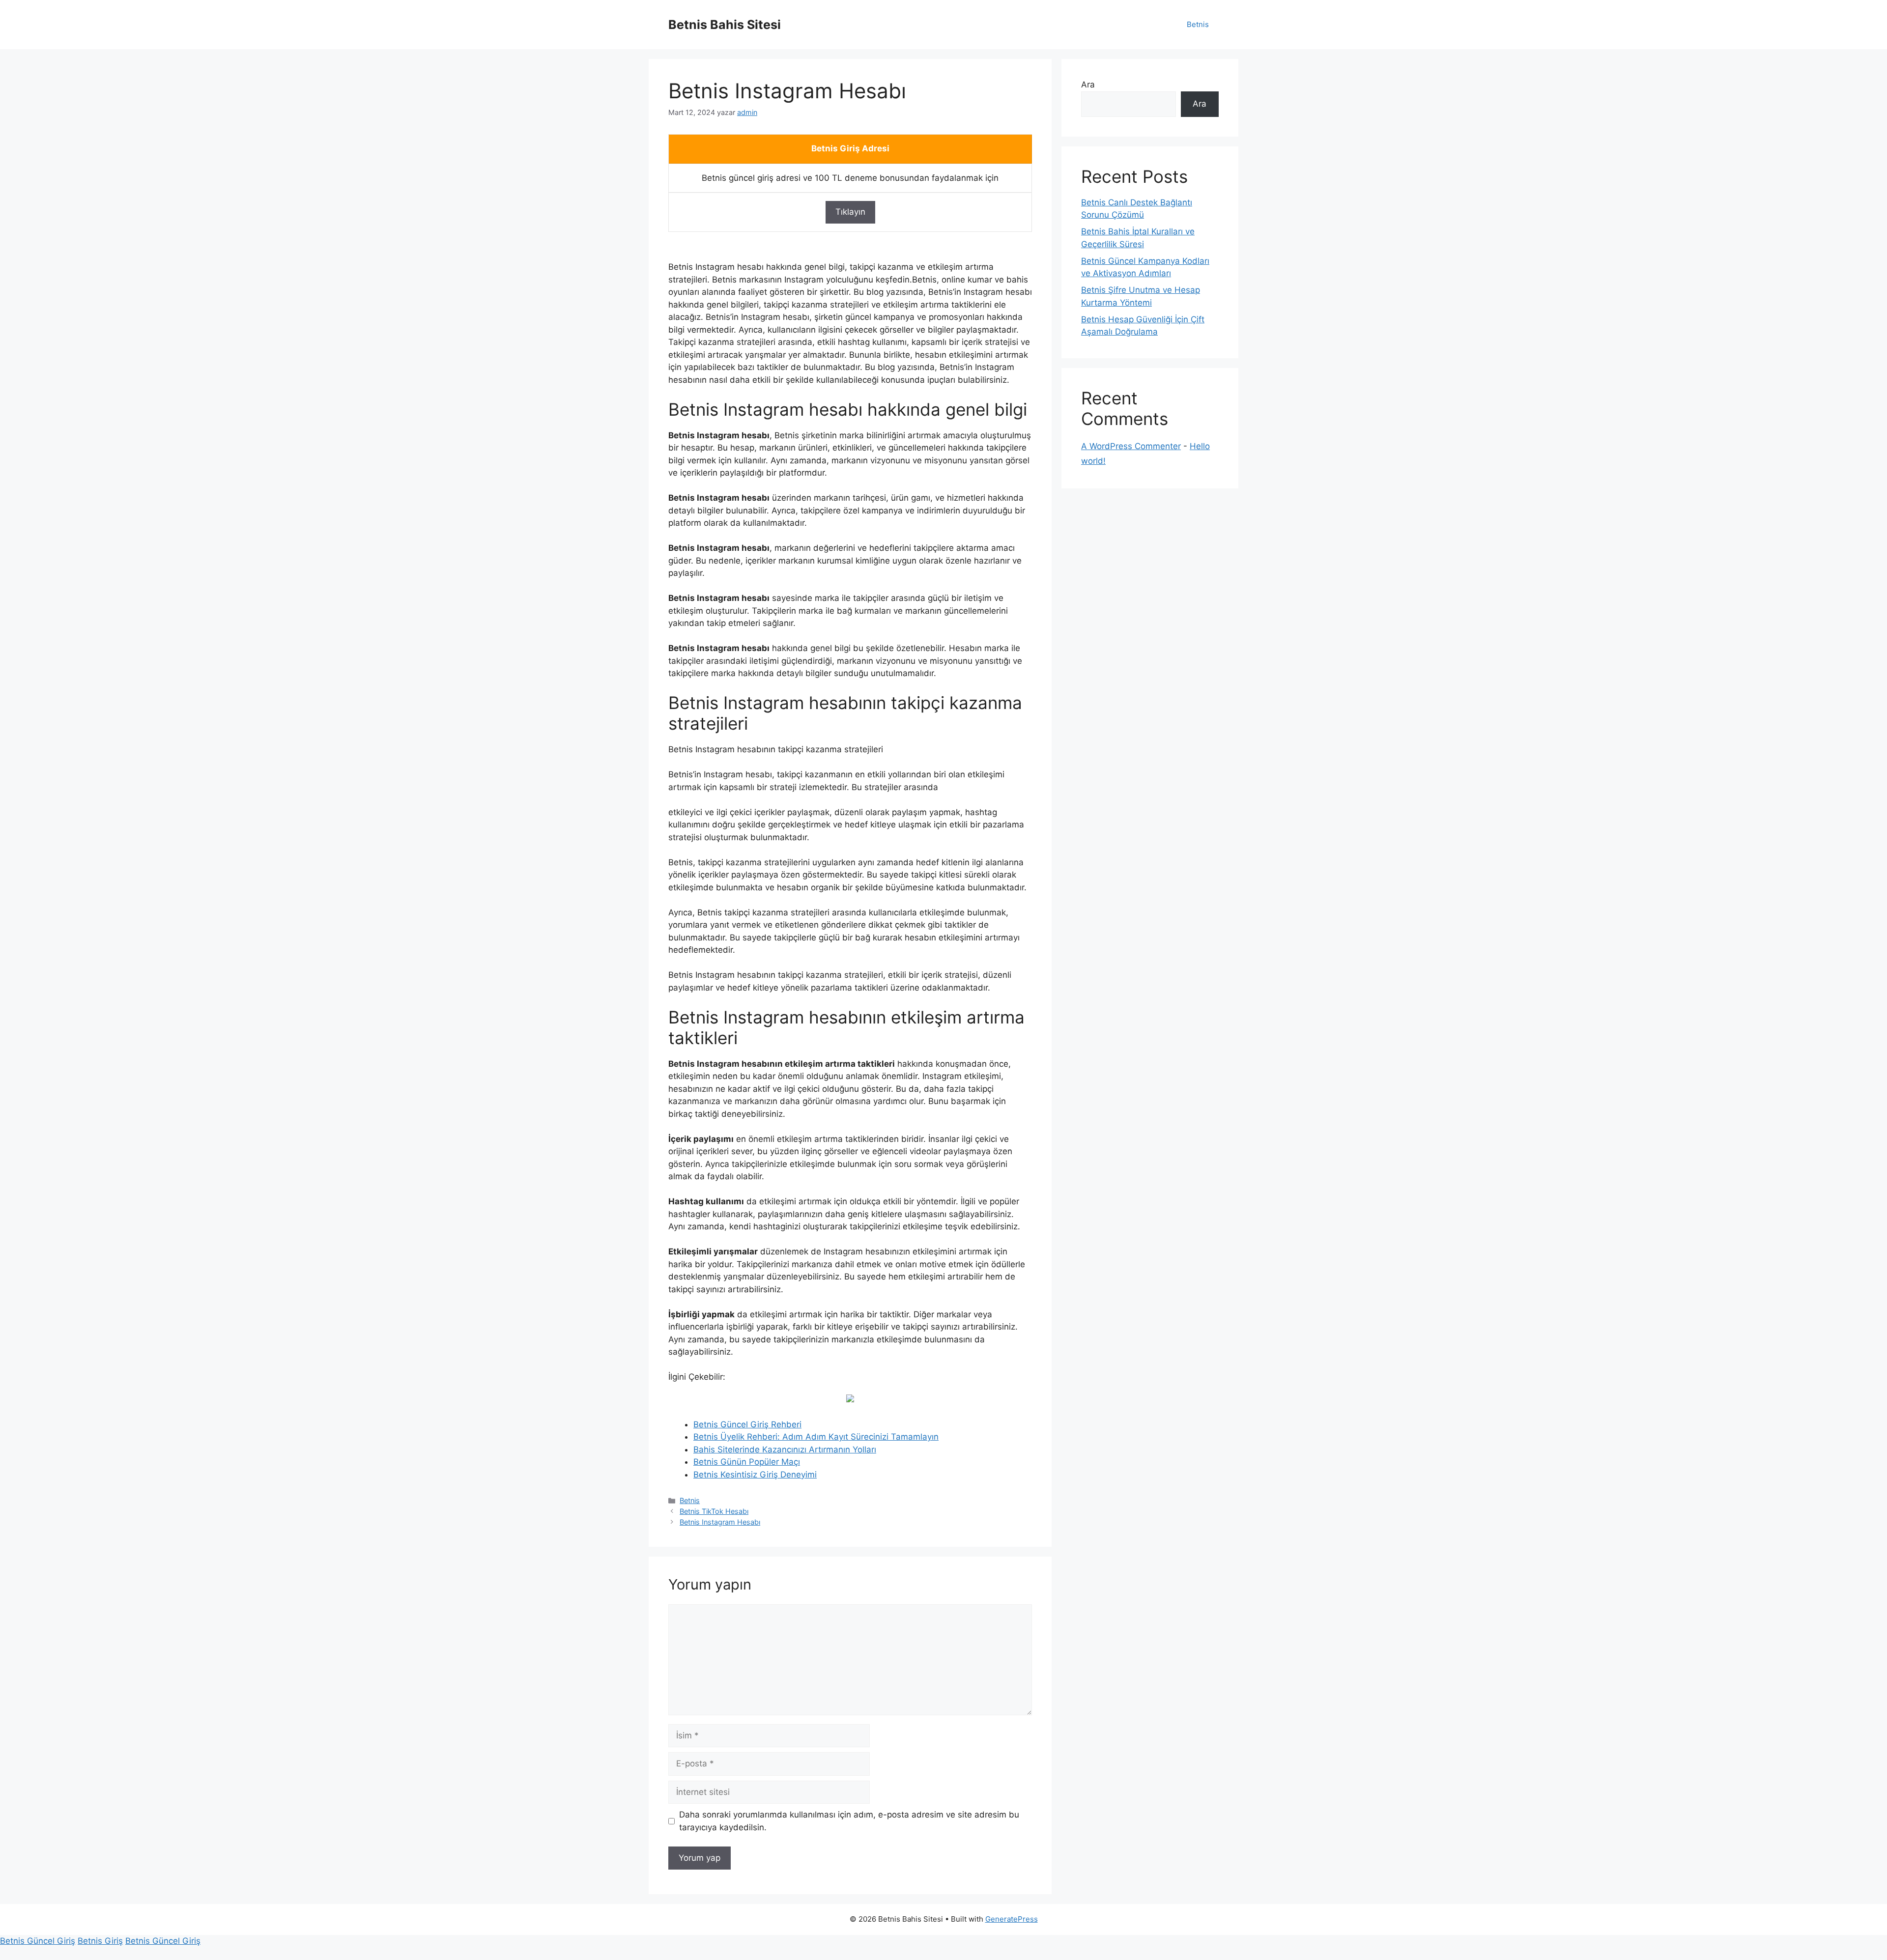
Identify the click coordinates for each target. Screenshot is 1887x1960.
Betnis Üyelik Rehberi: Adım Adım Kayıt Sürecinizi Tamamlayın (816, 1437)
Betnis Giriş (100, 1941)
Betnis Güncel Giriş (38, 1941)
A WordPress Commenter (1131, 446)
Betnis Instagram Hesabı (720, 1522)
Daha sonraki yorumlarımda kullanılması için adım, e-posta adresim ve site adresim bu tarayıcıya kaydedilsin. (849, 1821)
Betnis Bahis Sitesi (725, 25)
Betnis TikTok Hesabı (714, 1511)
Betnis (1198, 24)
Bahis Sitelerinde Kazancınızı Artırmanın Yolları (785, 1449)
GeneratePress (1012, 1919)
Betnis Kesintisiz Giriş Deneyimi (755, 1475)
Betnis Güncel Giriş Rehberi (747, 1424)
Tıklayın (850, 212)
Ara (1088, 85)
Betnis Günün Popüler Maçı (747, 1462)
